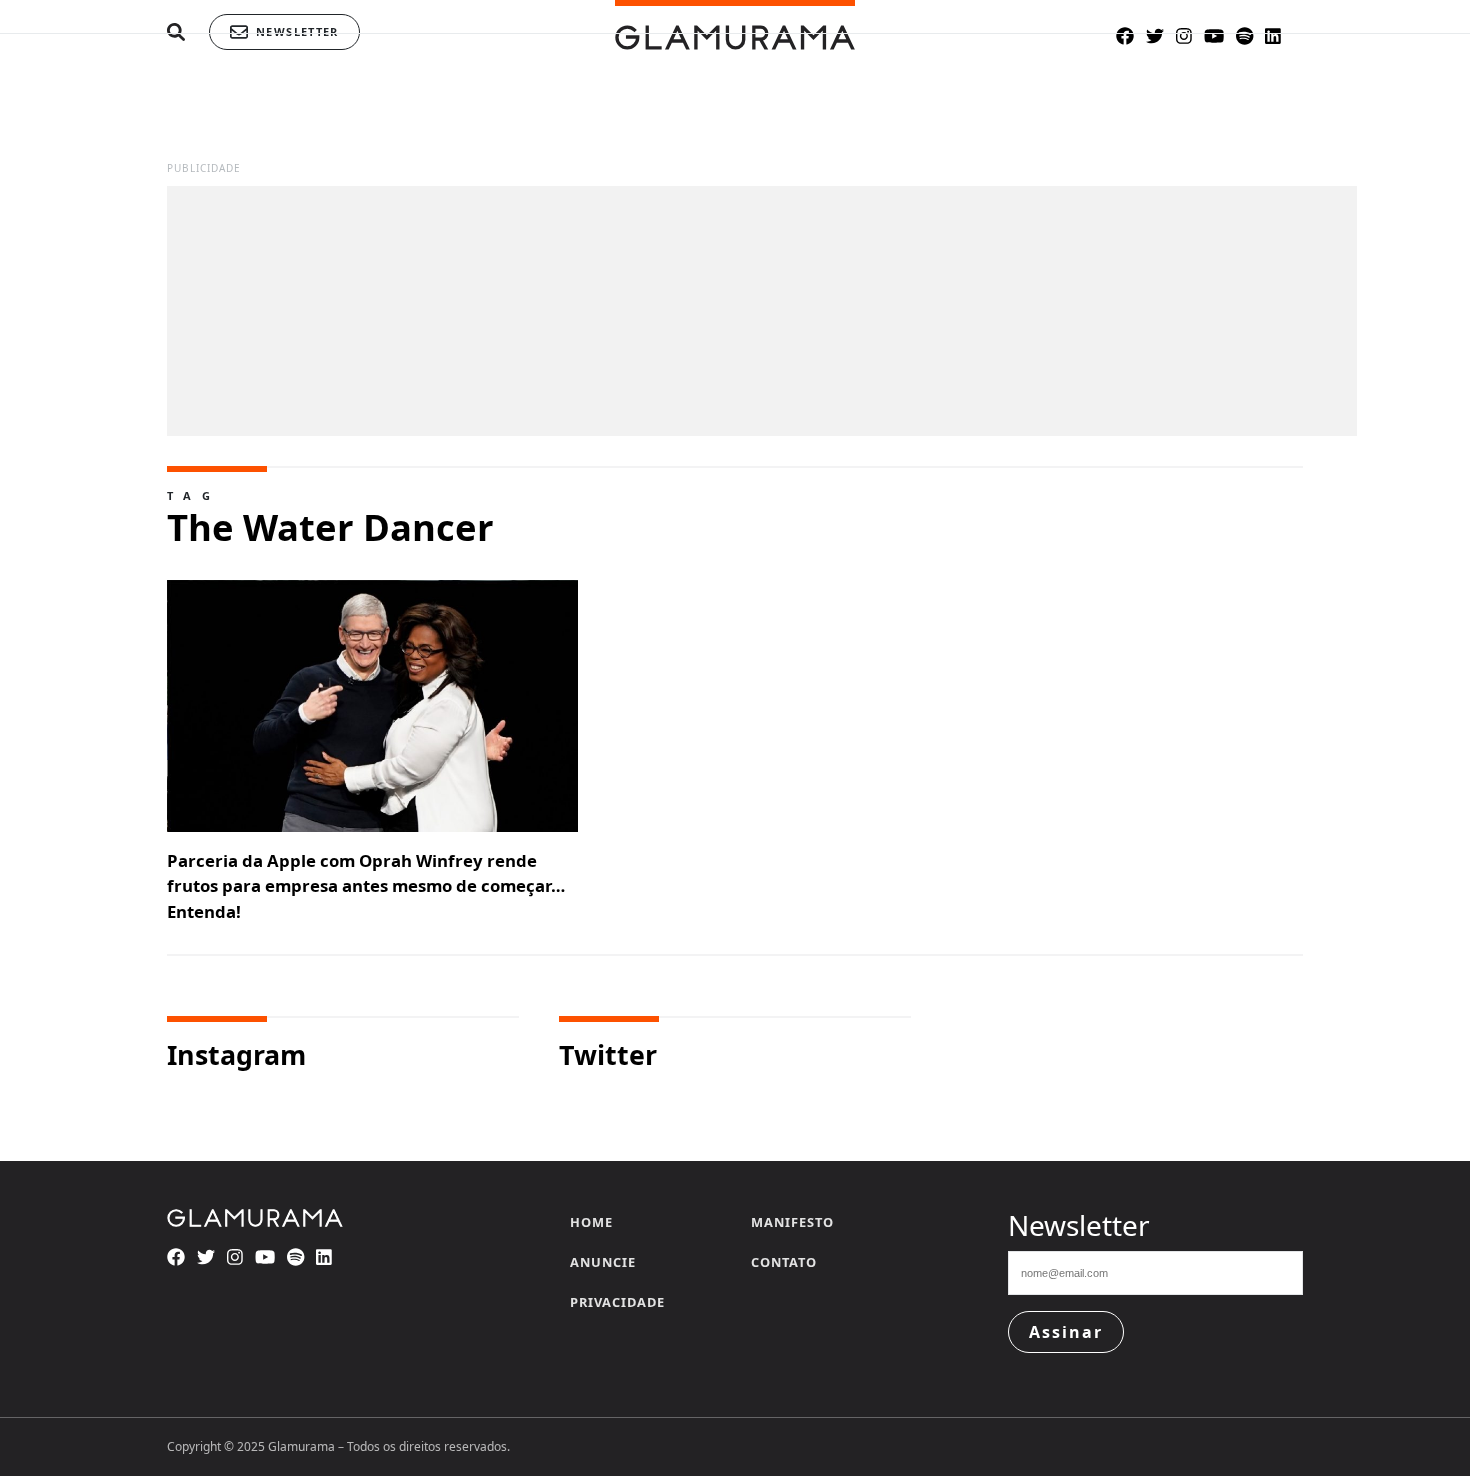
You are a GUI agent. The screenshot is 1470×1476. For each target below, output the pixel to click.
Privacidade (617, 1302)
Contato (784, 1262)
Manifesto (792, 1222)
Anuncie (603, 1262)
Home (591, 1222)
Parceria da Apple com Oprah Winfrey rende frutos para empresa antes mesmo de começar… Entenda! (366, 885)
